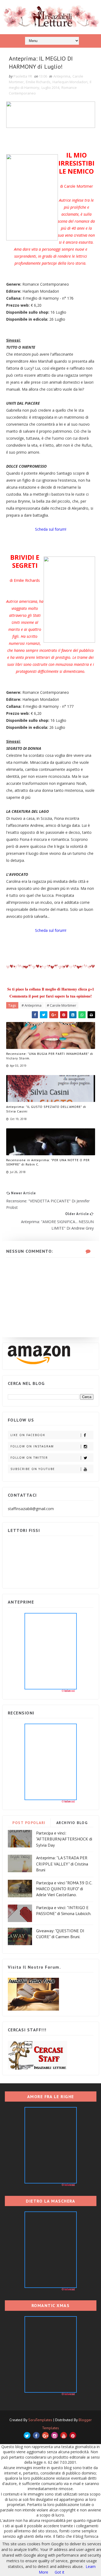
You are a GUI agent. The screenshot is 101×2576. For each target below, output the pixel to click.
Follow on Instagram (32, 1446)
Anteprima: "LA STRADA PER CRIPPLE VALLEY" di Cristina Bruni (62, 1864)
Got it (60, 2572)
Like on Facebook (28, 1435)
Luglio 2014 (50, 87)
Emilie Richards (38, 82)
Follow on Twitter (29, 1458)
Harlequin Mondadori (70, 82)
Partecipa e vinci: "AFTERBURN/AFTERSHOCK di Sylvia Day (64, 1839)
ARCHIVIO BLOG (72, 1823)
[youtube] (64, 2435)
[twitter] (27, 2435)
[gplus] (45, 2435)
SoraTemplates (40, 2420)
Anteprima (62, 76)
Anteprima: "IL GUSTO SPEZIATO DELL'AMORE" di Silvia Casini (46, 1109)
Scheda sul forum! (51, 529)
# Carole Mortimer (62, 1005)
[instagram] (55, 2435)
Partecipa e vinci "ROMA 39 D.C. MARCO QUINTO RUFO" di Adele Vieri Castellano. (64, 1889)
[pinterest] (73, 2435)
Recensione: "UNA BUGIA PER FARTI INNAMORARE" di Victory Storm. (50, 1056)
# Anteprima (32, 1005)
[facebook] (36, 2435)
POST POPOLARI (29, 1823)
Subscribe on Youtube (33, 1469)
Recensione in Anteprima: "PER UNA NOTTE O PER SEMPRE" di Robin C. (48, 1162)
